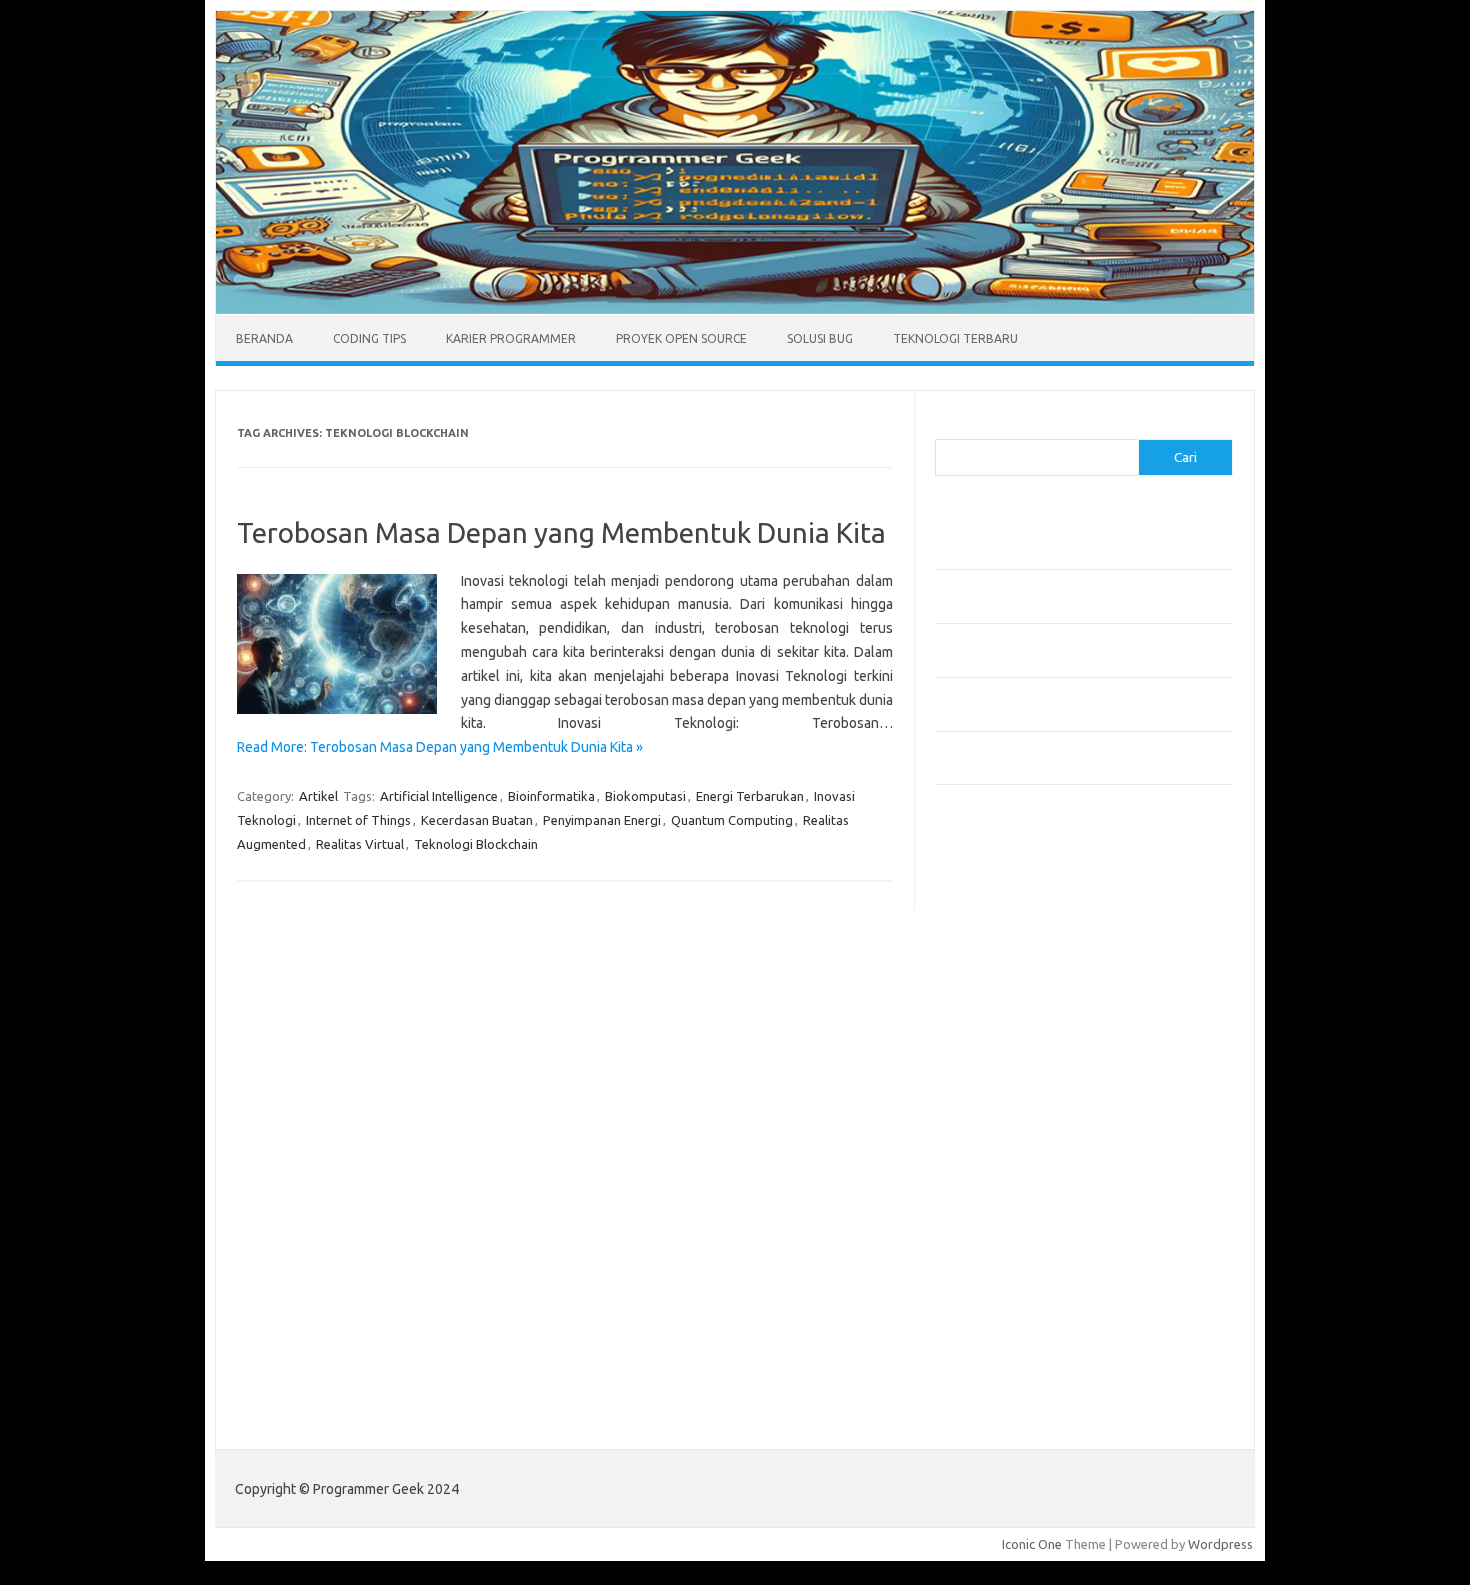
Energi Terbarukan (750, 796)
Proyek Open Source (681, 338)
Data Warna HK (979, 1394)
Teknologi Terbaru (955, 338)
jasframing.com (990, 1059)
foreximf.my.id (988, 1078)
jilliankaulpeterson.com (1013, 1309)
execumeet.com (993, 886)
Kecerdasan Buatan (477, 820)
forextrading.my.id (1000, 1136)
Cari (946, 427)
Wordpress (1220, 1544)
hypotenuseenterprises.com (1030, 1001)
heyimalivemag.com (1004, 1232)
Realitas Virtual (360, 844)
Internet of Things (358, 820)
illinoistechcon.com (1001, 1290)
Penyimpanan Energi (602, 820)
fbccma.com (980, 905)
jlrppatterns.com (994, 1328)
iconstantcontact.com (1008, 1021)
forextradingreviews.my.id (1024, 1117)
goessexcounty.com (1005, 944)
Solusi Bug (820, 338)
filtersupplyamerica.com (1017, 925)
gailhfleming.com (996, 1213)
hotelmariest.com (997, 982)
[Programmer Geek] (735, 309)
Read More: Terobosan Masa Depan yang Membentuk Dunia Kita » (440, 747)
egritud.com (981, 1174)
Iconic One (1032, 1544)
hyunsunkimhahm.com (1010, 1251)
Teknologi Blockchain (476, 844)
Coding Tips (369, 338)
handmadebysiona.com (1014, 963)
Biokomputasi (645, 796)
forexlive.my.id (989, 1097)
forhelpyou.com (992, 1194)
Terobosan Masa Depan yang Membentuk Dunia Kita (561, 532)
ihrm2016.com (988, 1270)
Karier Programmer (511, 338)
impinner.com (984, 1040)
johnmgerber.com (997, 1347)
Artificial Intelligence (439, 796)
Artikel (318, 796)
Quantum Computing (732, 820)
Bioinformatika (551, 796)
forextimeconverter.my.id (1021, 1155)
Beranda (264, 338)
